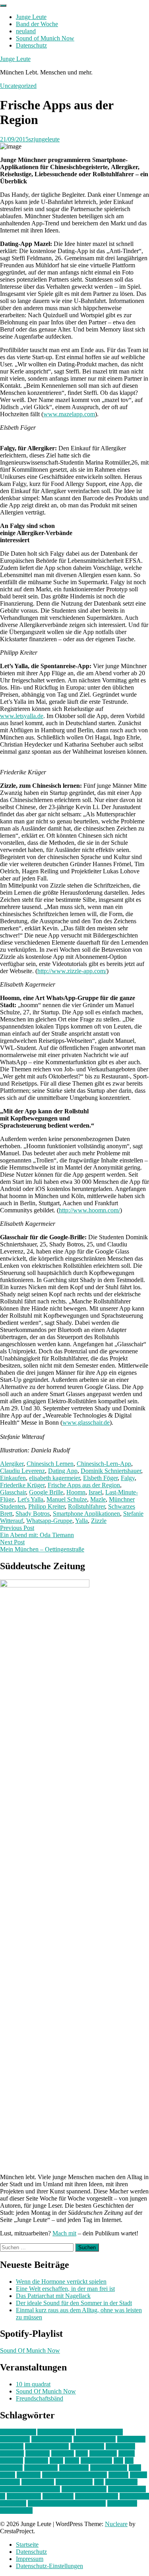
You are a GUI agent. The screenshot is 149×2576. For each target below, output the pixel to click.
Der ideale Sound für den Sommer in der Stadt (74, 2303)
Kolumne (36, 2461)
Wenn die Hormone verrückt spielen (61, 2282)
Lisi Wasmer (96, 2461)
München (29, 2475)
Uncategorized (18, 86)
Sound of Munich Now (45, 38)
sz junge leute (24, 2496)
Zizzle (99, 1521)
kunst (56, 2461)
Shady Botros (33, 1514)
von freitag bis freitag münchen (67, 2503)
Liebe (72, 2461)
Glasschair (13, 1492)
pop (99, 2482)
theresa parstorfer (97, 2496)
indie (82, 2453)
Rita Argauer (121, 2482)
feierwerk (12, 2453)
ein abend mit (87, 2446)
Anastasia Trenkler (99, 2432)
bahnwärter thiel (52, 2439)
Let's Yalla (30, 1499)
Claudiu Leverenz (22, 1471)
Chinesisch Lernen (50, 1464)
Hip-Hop (63, 2453)
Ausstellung (15, 2439)
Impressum (30, 2559)
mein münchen (109, 2468)
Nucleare (116, 2524)
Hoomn (76, 1492)
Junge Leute (31, 17)
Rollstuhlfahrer (86, 1506)
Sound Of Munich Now (30, 2350)
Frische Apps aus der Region (84, 1485)
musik (8, 2475)
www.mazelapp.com (69, 414)
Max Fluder (74, 2468)
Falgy (128, 1478)
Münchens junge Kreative (74, 2475)
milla (135, 2468)
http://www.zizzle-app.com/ (72, 971)
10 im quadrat (33, 2384)
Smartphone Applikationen (86, 1514)
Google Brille (46, 1492)
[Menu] (3, 6)
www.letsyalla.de (22, 716)
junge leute (103, 2453)
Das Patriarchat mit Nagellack (53, 2296)
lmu (118, 2461)
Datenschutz (31, 45)
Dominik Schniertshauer (111, 1471)
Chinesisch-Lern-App (104, 1464)
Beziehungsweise (47, 2446)
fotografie (38, 2453)
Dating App (63, 1471)
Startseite (27, 2545)
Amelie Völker (56, 2432)
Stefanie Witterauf (84, 2489)
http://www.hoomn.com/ (89, 1210)
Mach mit (64, 2233)
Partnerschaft (38, 2482)
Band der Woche (37, 24)
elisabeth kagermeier (54, 1478)
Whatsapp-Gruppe (49, 1521)
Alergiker (12, 1464)
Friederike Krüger (22, 1485)
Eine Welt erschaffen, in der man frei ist (65, 2289)
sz (3, 2496)
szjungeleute (44, 139)
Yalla (81, 1521)
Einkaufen (13, 1478)
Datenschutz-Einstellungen (49, 2566)
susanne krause (127, 2489)
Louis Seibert (41, 2468)
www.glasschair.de (86, 1422)
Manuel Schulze (67, 1499)
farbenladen (120, 2446)
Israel (95, 1492)
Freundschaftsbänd (40, 2398)
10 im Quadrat (18, 2432)
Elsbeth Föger (100, 1478)
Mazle (98, 1499)
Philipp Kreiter (46, 1506)
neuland (26, 31)
